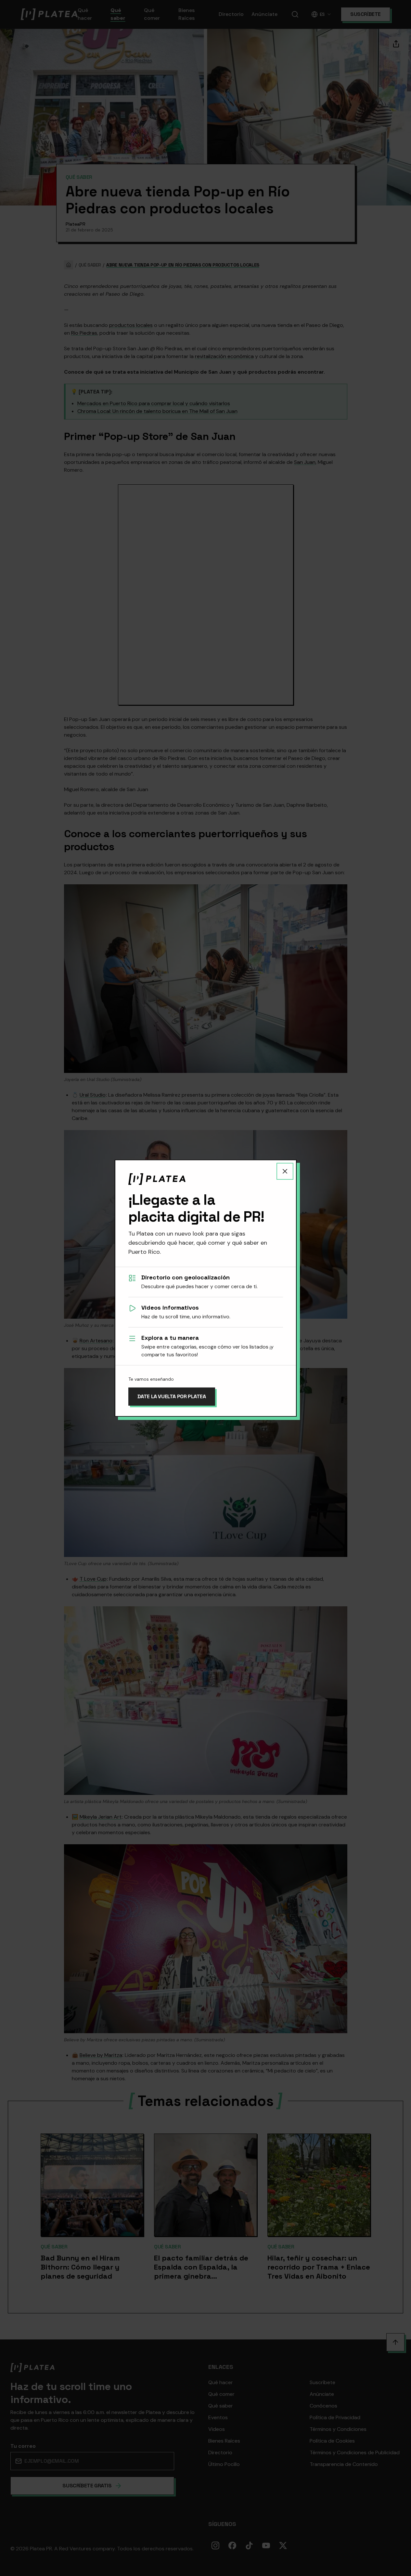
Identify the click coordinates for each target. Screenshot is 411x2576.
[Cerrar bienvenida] (285, 1171)
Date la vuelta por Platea (172, 1396)
